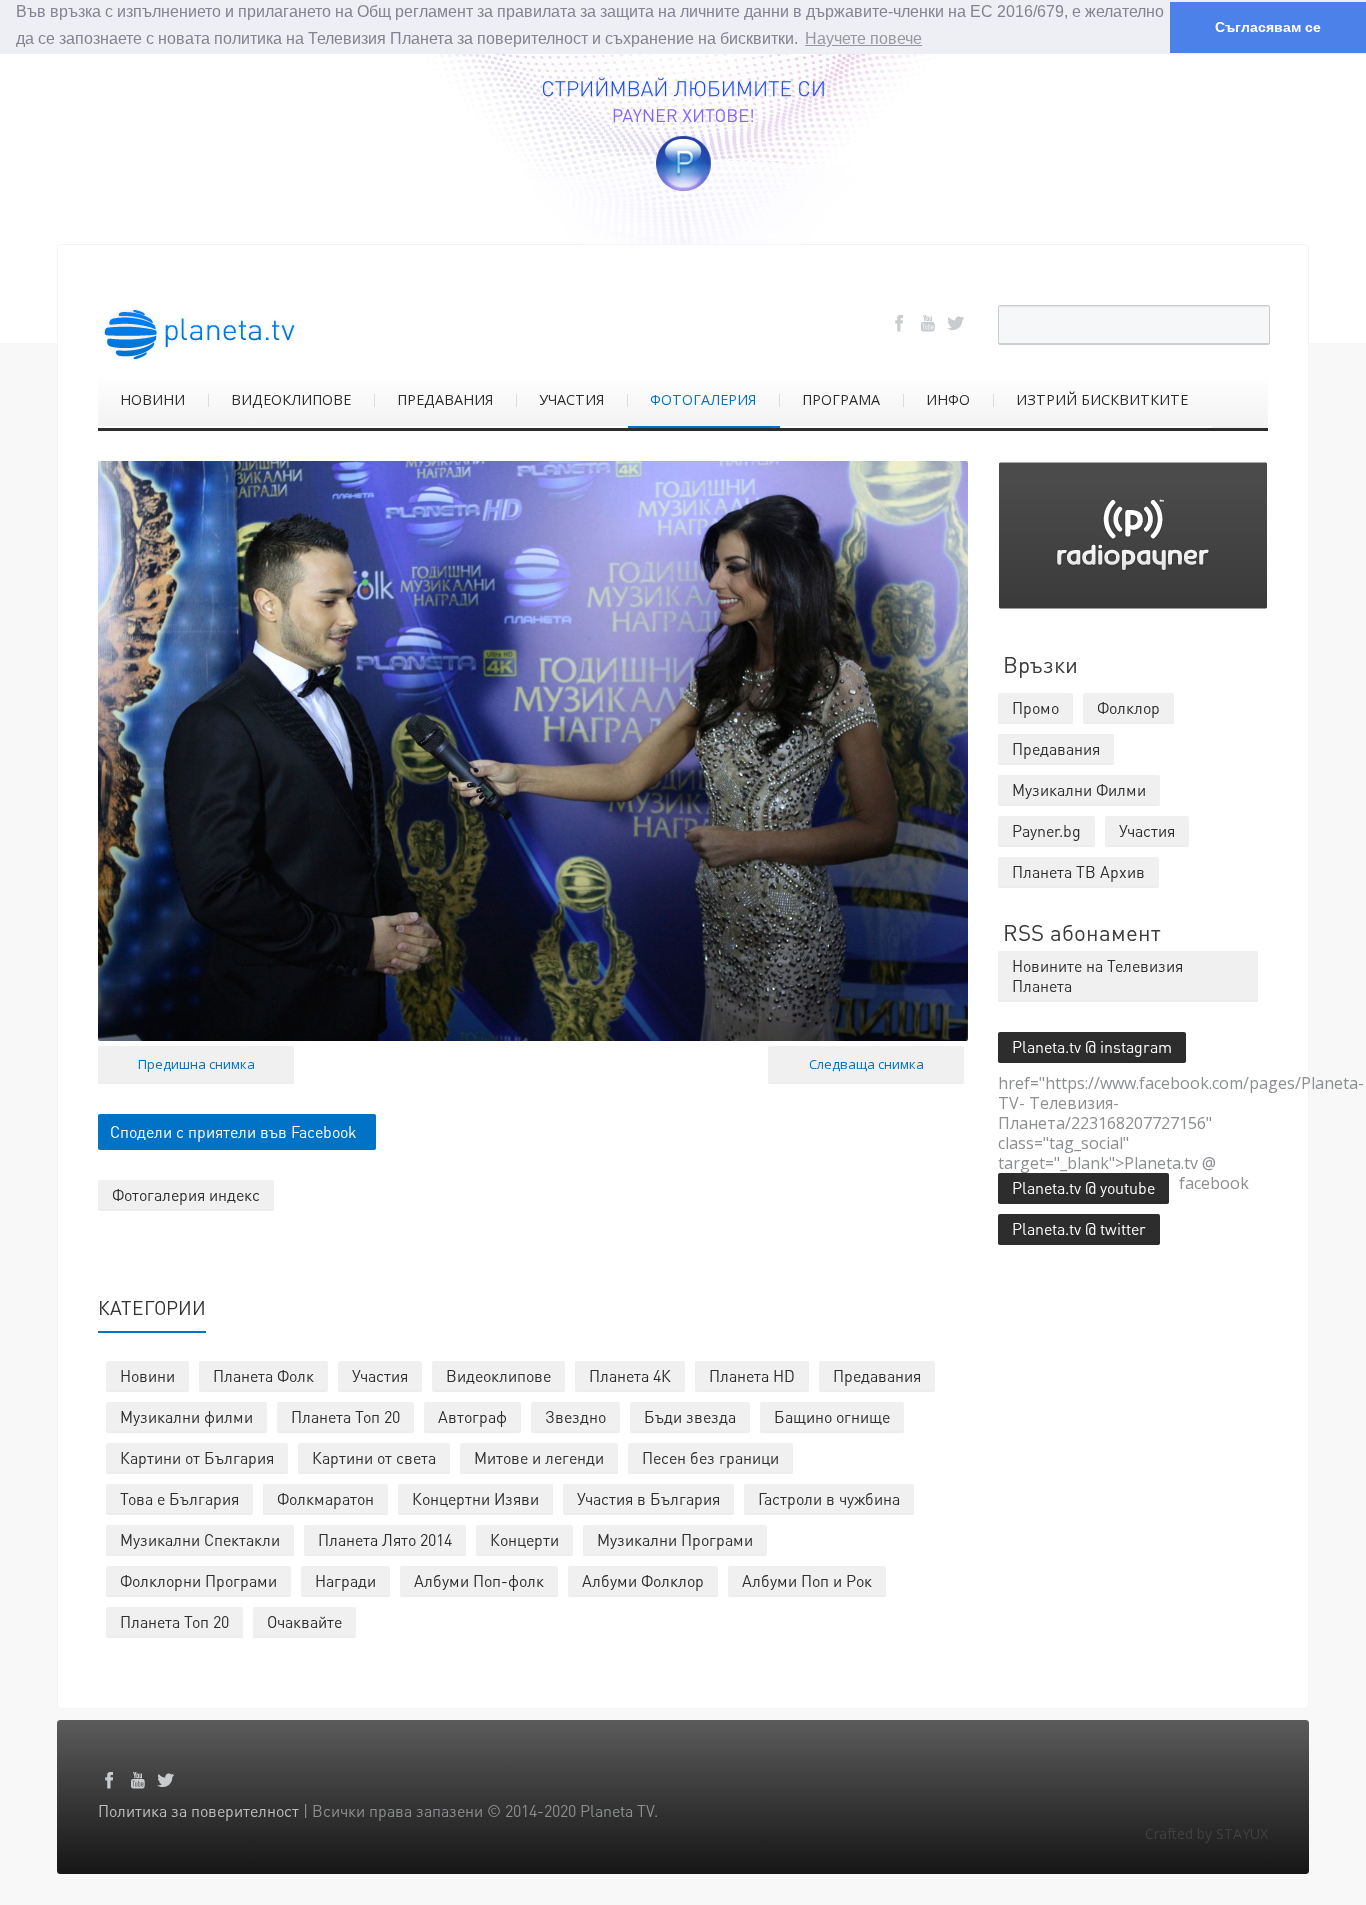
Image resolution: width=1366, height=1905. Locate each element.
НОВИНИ (152, 399)
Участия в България (648, 1498)
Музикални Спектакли (200, 1539)
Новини (147, 1375)
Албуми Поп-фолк (479, 1580)
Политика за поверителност (198, 1810)
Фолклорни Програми (198, 1580)
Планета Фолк (263, 1375)
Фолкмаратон (325, 1498)
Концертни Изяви (475, 1498)
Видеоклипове (498, 1375)
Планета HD (752, 1375)
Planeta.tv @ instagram (1092, 1046)
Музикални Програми (675, 1539)
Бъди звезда (690, 1416)
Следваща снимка (866, 1064)
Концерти (524, 1539)
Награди (345, 1580)
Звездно (575, 1416)
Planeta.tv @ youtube (1083, 1187)
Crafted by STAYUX (1206, 1833)
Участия (380, 1375)
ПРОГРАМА (841, 399)
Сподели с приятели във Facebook (233, 1131)
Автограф (472, 1416)
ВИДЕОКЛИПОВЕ (291, 399)
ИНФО (948, 399)
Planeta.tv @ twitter (1079, 1228)
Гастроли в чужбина (829, 1498)
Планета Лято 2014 (385, 1539)
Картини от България (197, 1457)
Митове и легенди (539, 1457)
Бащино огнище (832, 1416)
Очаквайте (304, 1621)
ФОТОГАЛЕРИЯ (703, 399)
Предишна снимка (196, 1064)
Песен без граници (710, 1457)
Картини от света (374, 1457)
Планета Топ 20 (345, 1416)
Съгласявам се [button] (1268, 27)
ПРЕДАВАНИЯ (445, 399)
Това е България (179, 1498)
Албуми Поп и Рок (807, 1580)
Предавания (877, 1375)
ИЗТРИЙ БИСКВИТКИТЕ (1102, 399)
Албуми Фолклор (643, 1580)
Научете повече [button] (863, 38)
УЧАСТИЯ (571, 399)
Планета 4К (630, 1375)
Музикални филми (186, 1416)
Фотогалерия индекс (186, 1194)
